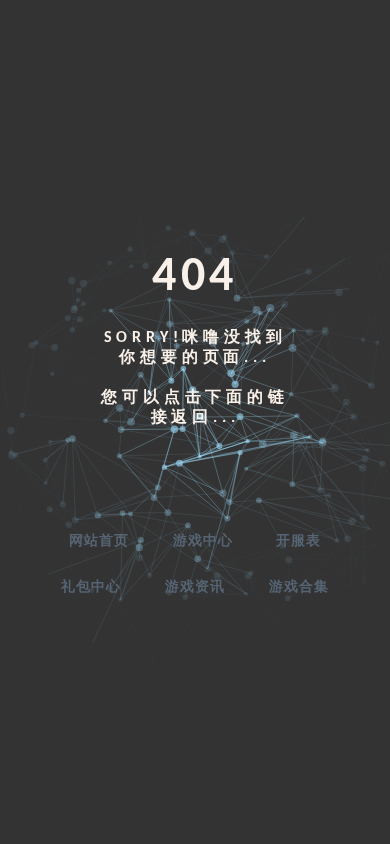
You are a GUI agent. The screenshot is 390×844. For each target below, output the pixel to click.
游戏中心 (203, 541)
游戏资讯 (195, 587)
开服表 (298, 541)
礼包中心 (91, 587)
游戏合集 (299, 587)
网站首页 (99, 541)
